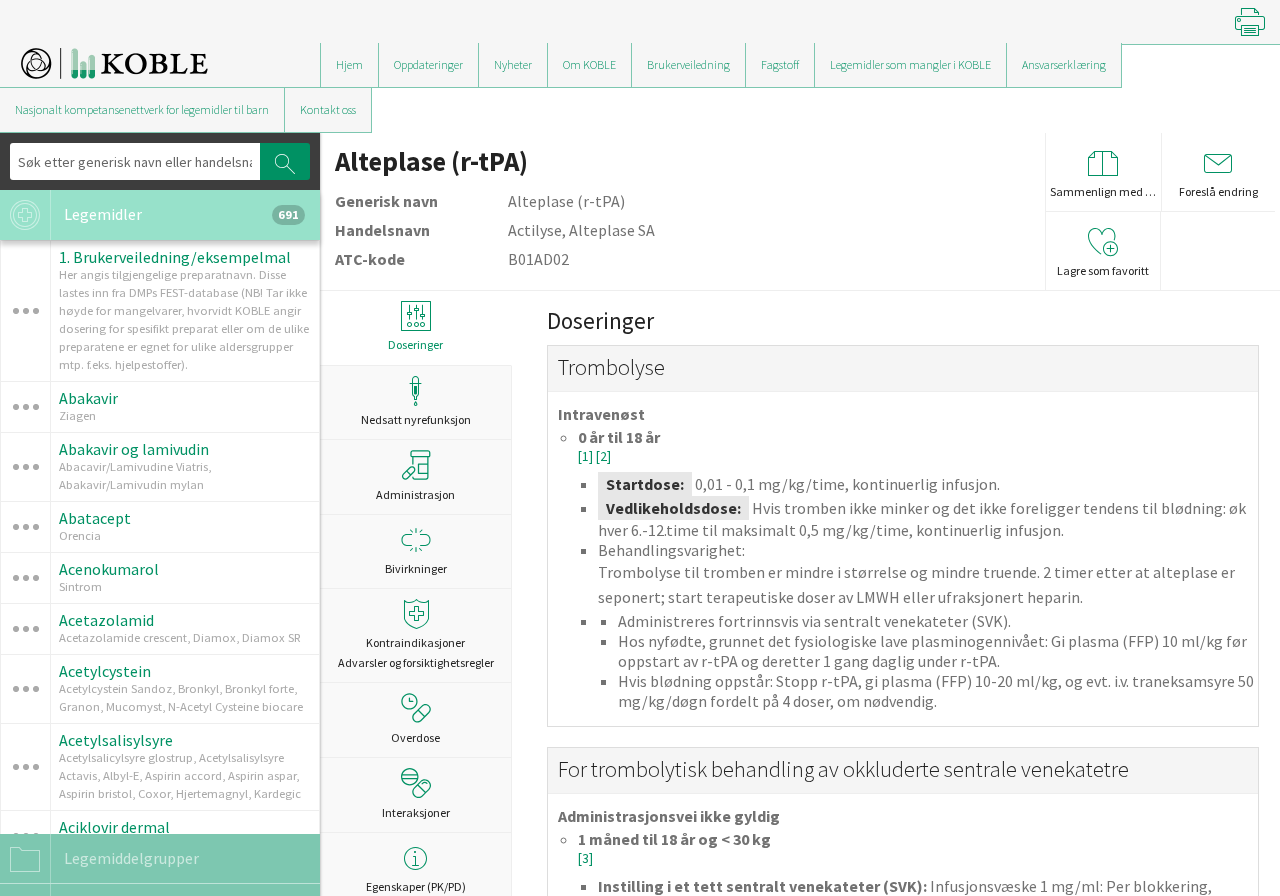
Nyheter (513, 64)
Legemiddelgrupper (130, 858)
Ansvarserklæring (1064, 64)
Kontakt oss (328, 109)
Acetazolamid (106, 620)
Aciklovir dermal (114, 827)
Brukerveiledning (688, 64)
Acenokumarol (109, 569)
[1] (587, 456)
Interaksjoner (416, 812)
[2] (603, 456)
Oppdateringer (428, 64)
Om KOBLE (589, 64)
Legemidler (180, 214)
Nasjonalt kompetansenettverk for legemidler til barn (142, 109)
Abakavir (88, 398)
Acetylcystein (105, 671)
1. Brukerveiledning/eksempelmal (175, 257)
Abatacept (95, 518)
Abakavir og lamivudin (134, 449)
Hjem (349, 64)
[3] (585, 858)
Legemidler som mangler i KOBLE (910, 64)
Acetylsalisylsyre (116, 740)
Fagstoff (780, 64)
